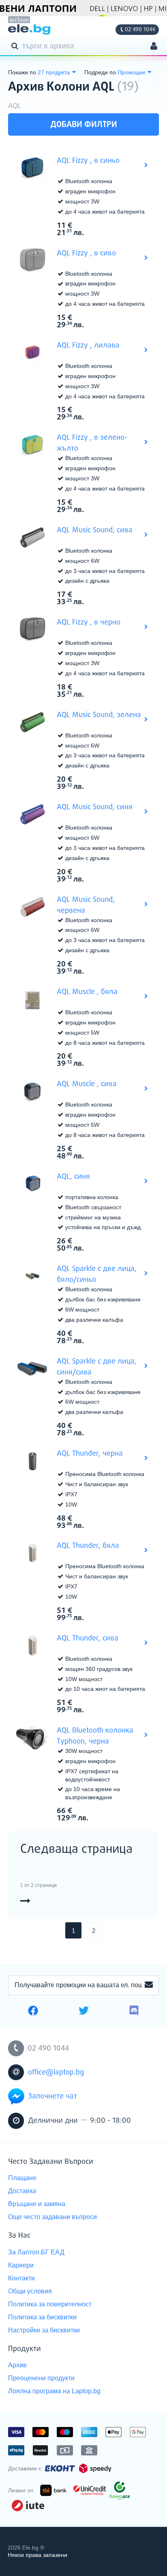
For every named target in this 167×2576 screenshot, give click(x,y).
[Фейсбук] (33, 2012)
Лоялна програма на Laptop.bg (54, 2391)
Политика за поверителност (50, 2304)
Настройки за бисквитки (44, 2330)
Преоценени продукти (41, 2378)
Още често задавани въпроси (52, 2217)
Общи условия (30, 2291)
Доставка (22, 2191)
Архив (17, 2365)
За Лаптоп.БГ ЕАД (36, 2252)
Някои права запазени (37, 2555)
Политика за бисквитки (42, 2317)
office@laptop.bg (56, 2072)
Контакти (21, 2278)
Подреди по (100, 72)
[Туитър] (84, 2012)
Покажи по (22, 72)
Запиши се (149, 1985)
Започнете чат (52, 2096)
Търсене (16, 45)
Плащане (22, 2178)
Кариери (21, 2265)
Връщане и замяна (37, 2204)
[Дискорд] (134, 2012)
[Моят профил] (154, 47)
